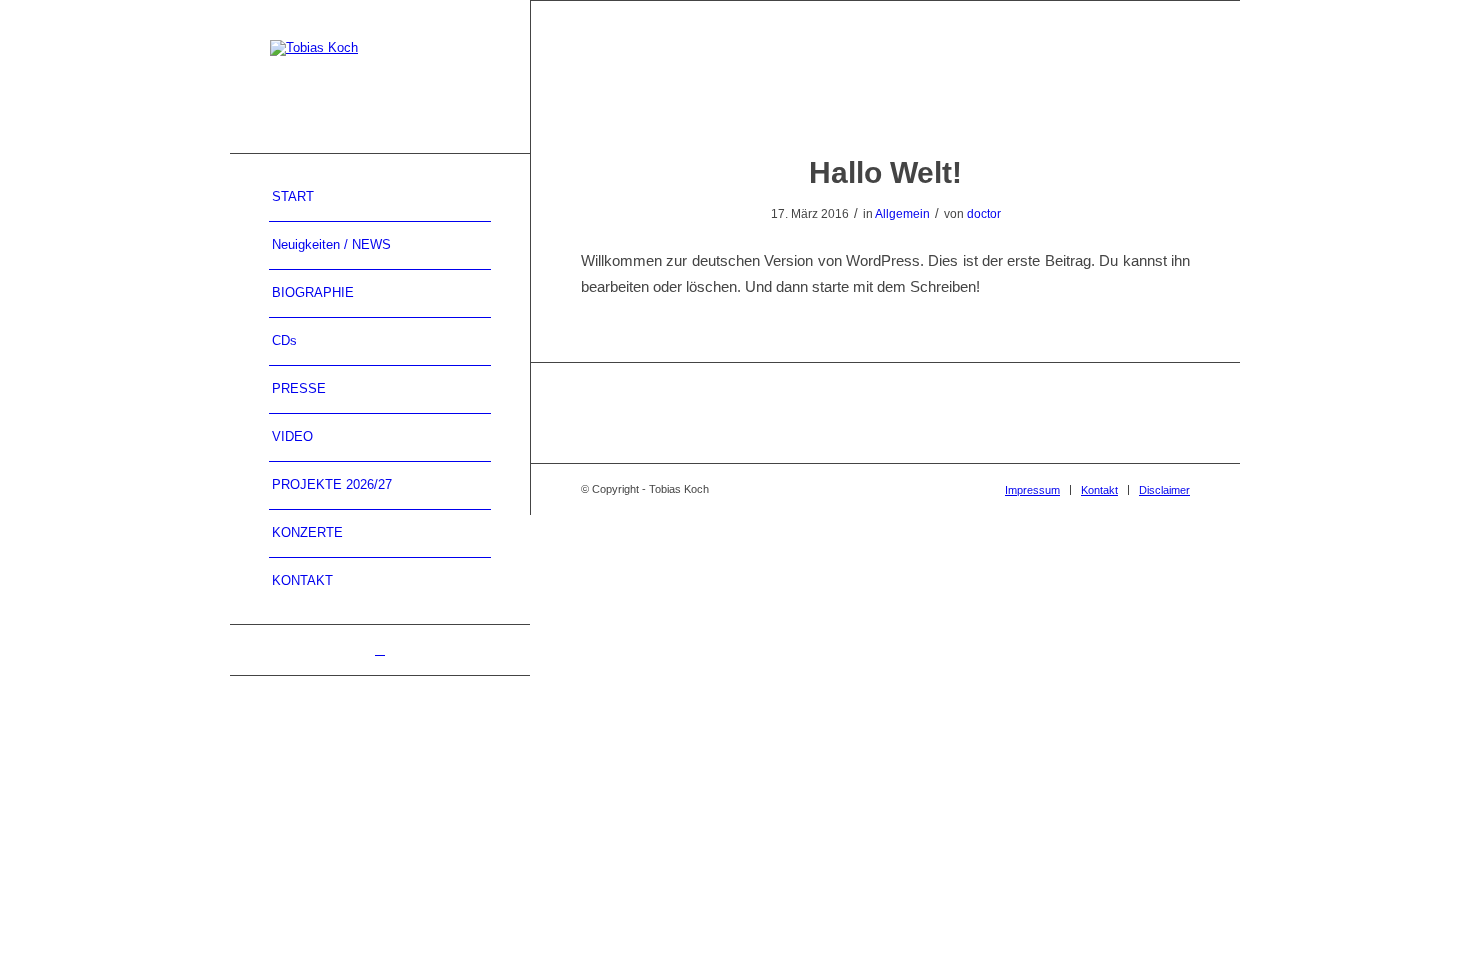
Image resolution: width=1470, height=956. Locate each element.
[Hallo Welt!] (885, 97)
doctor (984, 214)
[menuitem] (380, 198)
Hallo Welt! (885, 172)
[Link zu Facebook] (380, 650)
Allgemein (902, 214)
